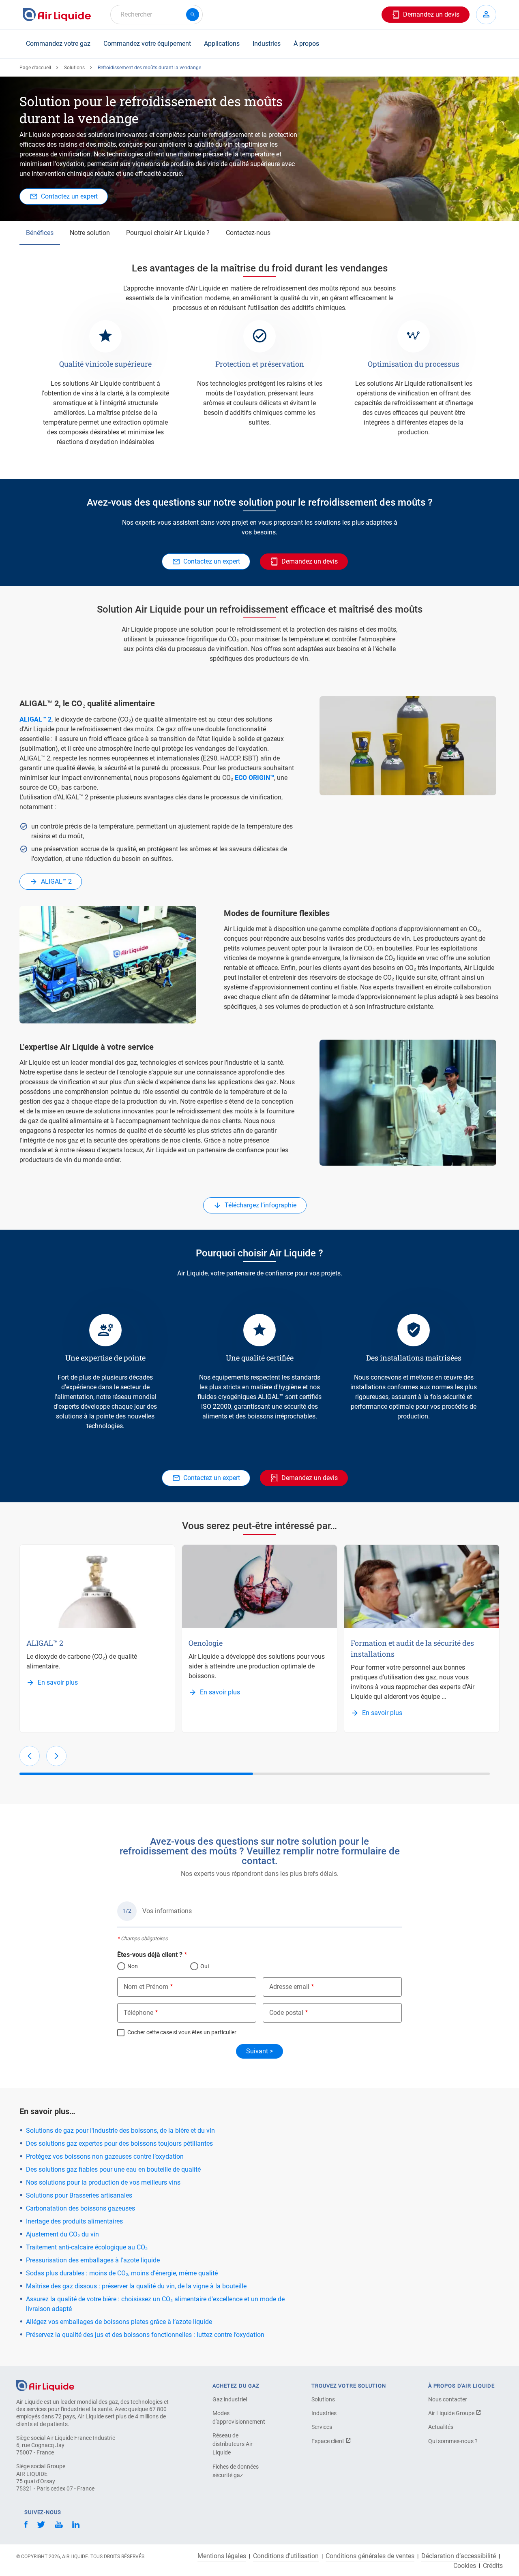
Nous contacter (448, 2399)
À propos (306, 44)
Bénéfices (40, 233)
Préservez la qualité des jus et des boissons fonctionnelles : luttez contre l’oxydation (145, 2335)
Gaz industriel (230, 2399)
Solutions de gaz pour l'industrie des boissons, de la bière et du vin (120, 2131)
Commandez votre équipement (147, 44)
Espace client (328, 2441)
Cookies (465, 2566)
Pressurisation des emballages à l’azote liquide (93, 2260)
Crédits (493, 2566)
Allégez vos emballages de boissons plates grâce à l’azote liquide (119, 2322)
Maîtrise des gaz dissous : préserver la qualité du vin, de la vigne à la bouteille (136, 2286)
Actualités (441, 2427)
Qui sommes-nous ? (453, 2441)
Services (322, 2427)
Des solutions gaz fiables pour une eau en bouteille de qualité (113, 2169)
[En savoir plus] (97, 1586)
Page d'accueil (35, 68)
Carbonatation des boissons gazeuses (80, 2208)
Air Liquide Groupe (452, 2413)
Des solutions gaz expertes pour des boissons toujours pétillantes (119, 2143)
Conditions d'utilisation (286, 2556)
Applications (222, 44)
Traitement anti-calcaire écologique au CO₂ (87, 2247)
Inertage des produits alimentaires (74, 2221)
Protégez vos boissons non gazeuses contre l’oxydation (105, 2156)
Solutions (74, 68)
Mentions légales (222, 2556)
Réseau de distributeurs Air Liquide (233, 2444)
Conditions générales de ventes (370, 2556)
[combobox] (157, 15)
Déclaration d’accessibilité (459, 2556)
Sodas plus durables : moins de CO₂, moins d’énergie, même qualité (122, 2273)
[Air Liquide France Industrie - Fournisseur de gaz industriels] (57, 15)
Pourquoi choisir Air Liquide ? (168, 233)
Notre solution (90, 233)
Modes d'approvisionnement (239, 2417)
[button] (30, 1756)
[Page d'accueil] (45, 2385)
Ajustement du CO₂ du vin (62, 2234)
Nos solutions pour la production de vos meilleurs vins (103, 2182)
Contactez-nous (248, 233)
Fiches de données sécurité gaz (236, 2471)
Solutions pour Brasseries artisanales (79, 2195)
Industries (267, 44)
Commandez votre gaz (58, 44)
